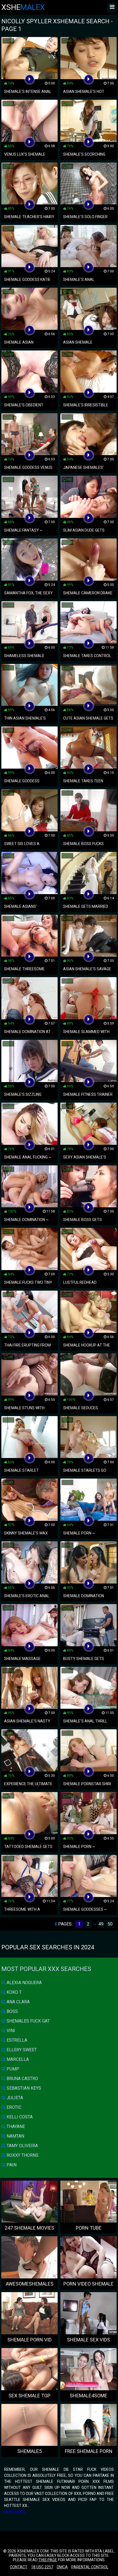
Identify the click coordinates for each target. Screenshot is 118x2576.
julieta (14, 2098)
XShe (23, 7)
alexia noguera (24, 1983)
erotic (13, 2107)
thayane (15, 2126)
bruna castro (22, 2079)
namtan (15, 2136)
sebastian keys (23, 2088)
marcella (17, 2059)
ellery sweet (21, 2050)
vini (10, 2031)
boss (12, 2011)
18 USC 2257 (42, 2567)
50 (110, 1924)
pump (12, 2069)
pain (11, 2165)
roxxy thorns (22, 2155)
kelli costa (19, 2117)
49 (101, 1924)
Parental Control (90, 2567)
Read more (15, 2512)
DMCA (62, 2567)
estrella (16, 2040)
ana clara (18, 2002)
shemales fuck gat (28, 2021)
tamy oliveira (22, 2146)
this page (48, 2560)
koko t (14, 1992)
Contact (19, 2567)
